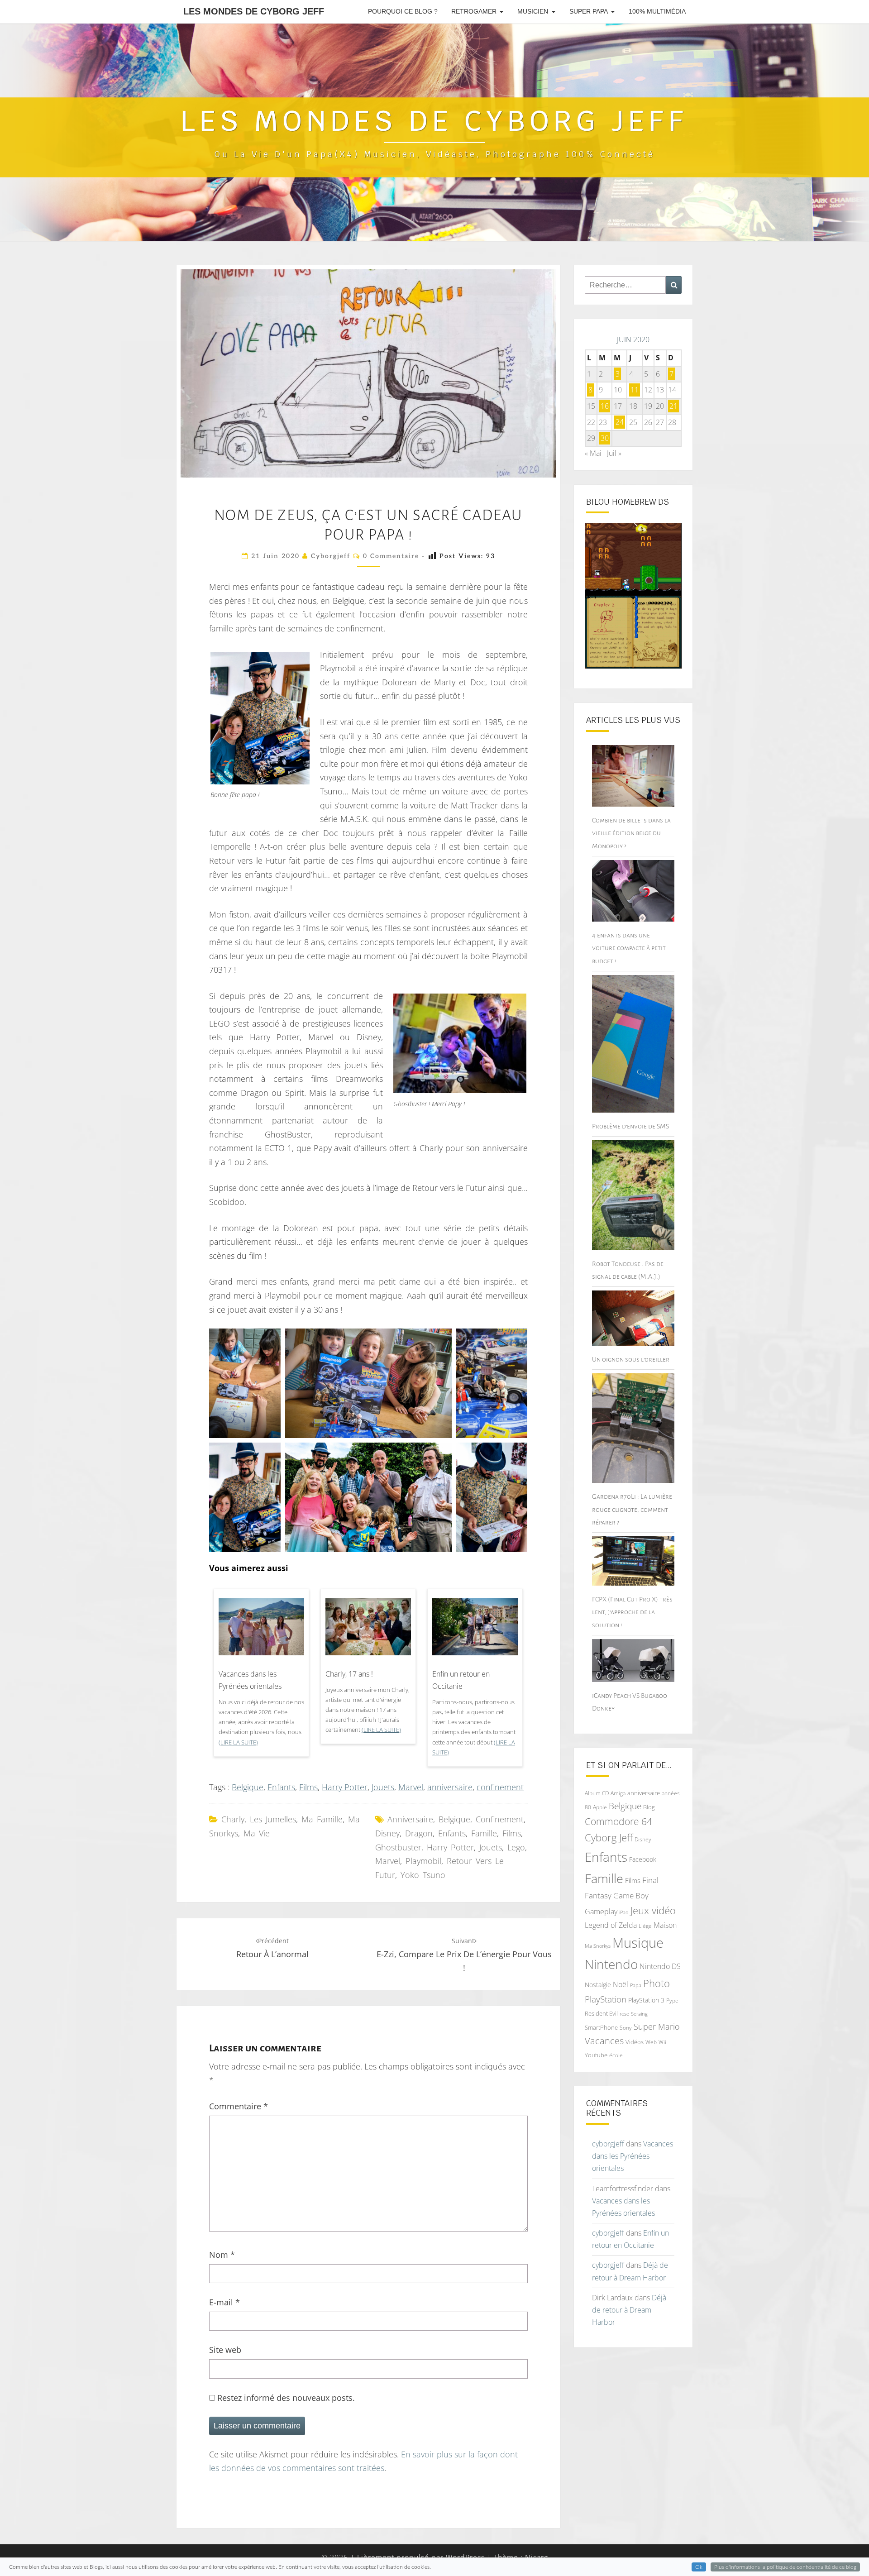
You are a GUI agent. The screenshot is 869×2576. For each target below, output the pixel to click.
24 (620, 422)
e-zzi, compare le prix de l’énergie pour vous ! (464, 1955)
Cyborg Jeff (609, 1838)
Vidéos (635, 2042)
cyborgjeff (331, 556)
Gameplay (601, 1912)
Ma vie (257, 1833)
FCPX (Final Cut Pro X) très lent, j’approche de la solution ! (632, 1612)
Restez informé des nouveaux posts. (285, 2398)
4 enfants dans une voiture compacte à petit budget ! (629, 948)
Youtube (596, 2055)
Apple (600, 1807)
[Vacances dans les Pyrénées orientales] (261, 1630)
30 (605, 438)
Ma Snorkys (598, 1946)
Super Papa (589, 11)
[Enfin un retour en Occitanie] (475, 1630)
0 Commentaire (391, 556)
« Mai (593, 453)
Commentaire (239, 2106)
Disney (387, 1833)
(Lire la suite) (238, 1742)
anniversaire (450, 1787)
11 (635, 390)
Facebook (643, 1859)
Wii (662, 2042)
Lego (516, 1847)
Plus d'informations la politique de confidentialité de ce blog (785, 2567)
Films (308, 1787)
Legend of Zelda (611, 1925)
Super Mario (657, 2026)
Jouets (383, 1787)
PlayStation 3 (646, 2000)
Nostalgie (598, 1985)
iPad (624, 1912)
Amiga (618, 1793)
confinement (500, 1787)
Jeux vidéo (653, 1910)
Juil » (614, 453)
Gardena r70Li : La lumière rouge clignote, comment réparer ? (632, 1509)
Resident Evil (601, 2013)
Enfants (281, 1787)
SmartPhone (601, 2027)
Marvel (411, 1787)
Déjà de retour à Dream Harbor (629, 2310)
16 (605, 406)
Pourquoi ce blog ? (403, 11)
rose (624, 2014)
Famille (484, 1833)
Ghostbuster (398, 1847)
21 (673, 406)
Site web (225, 2350)
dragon (419, 1833)
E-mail (224, 2302)
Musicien (533, 11)
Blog (649, 1807)
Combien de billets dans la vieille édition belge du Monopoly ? (631, 833)
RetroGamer (474, 11)
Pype (672, 2000)
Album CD (597, 1793)
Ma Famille (322, 1819)
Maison (665, 1925)
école (616, 2055)
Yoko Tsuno (423, 1875)
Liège (645, 1926)
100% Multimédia (657, 11)
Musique (638, 1943)
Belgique (248, 1787)
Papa (636, 1985)
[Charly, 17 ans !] (368, 1630)
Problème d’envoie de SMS (630, 1126)
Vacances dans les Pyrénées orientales (250, 1680)
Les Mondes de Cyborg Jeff (254, 11)
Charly (233, 1819)
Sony (626, 2028)
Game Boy (631, 1895)
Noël (621, 1984)
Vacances (604, 2041)
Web (651, 2042)
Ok (699, 2567)
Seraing (639, 2014)
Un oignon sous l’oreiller (631, 1359)
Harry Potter (345, 1787)
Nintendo (611, 1964)
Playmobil (423, 1861)
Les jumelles (273, 1819)
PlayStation (606, 1999)
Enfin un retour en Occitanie (461, 1680)
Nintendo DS (660, 1966)
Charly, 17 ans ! (349, 1674)
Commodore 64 (618, 1821)
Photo (657, 1983)
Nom (222, 2255)
